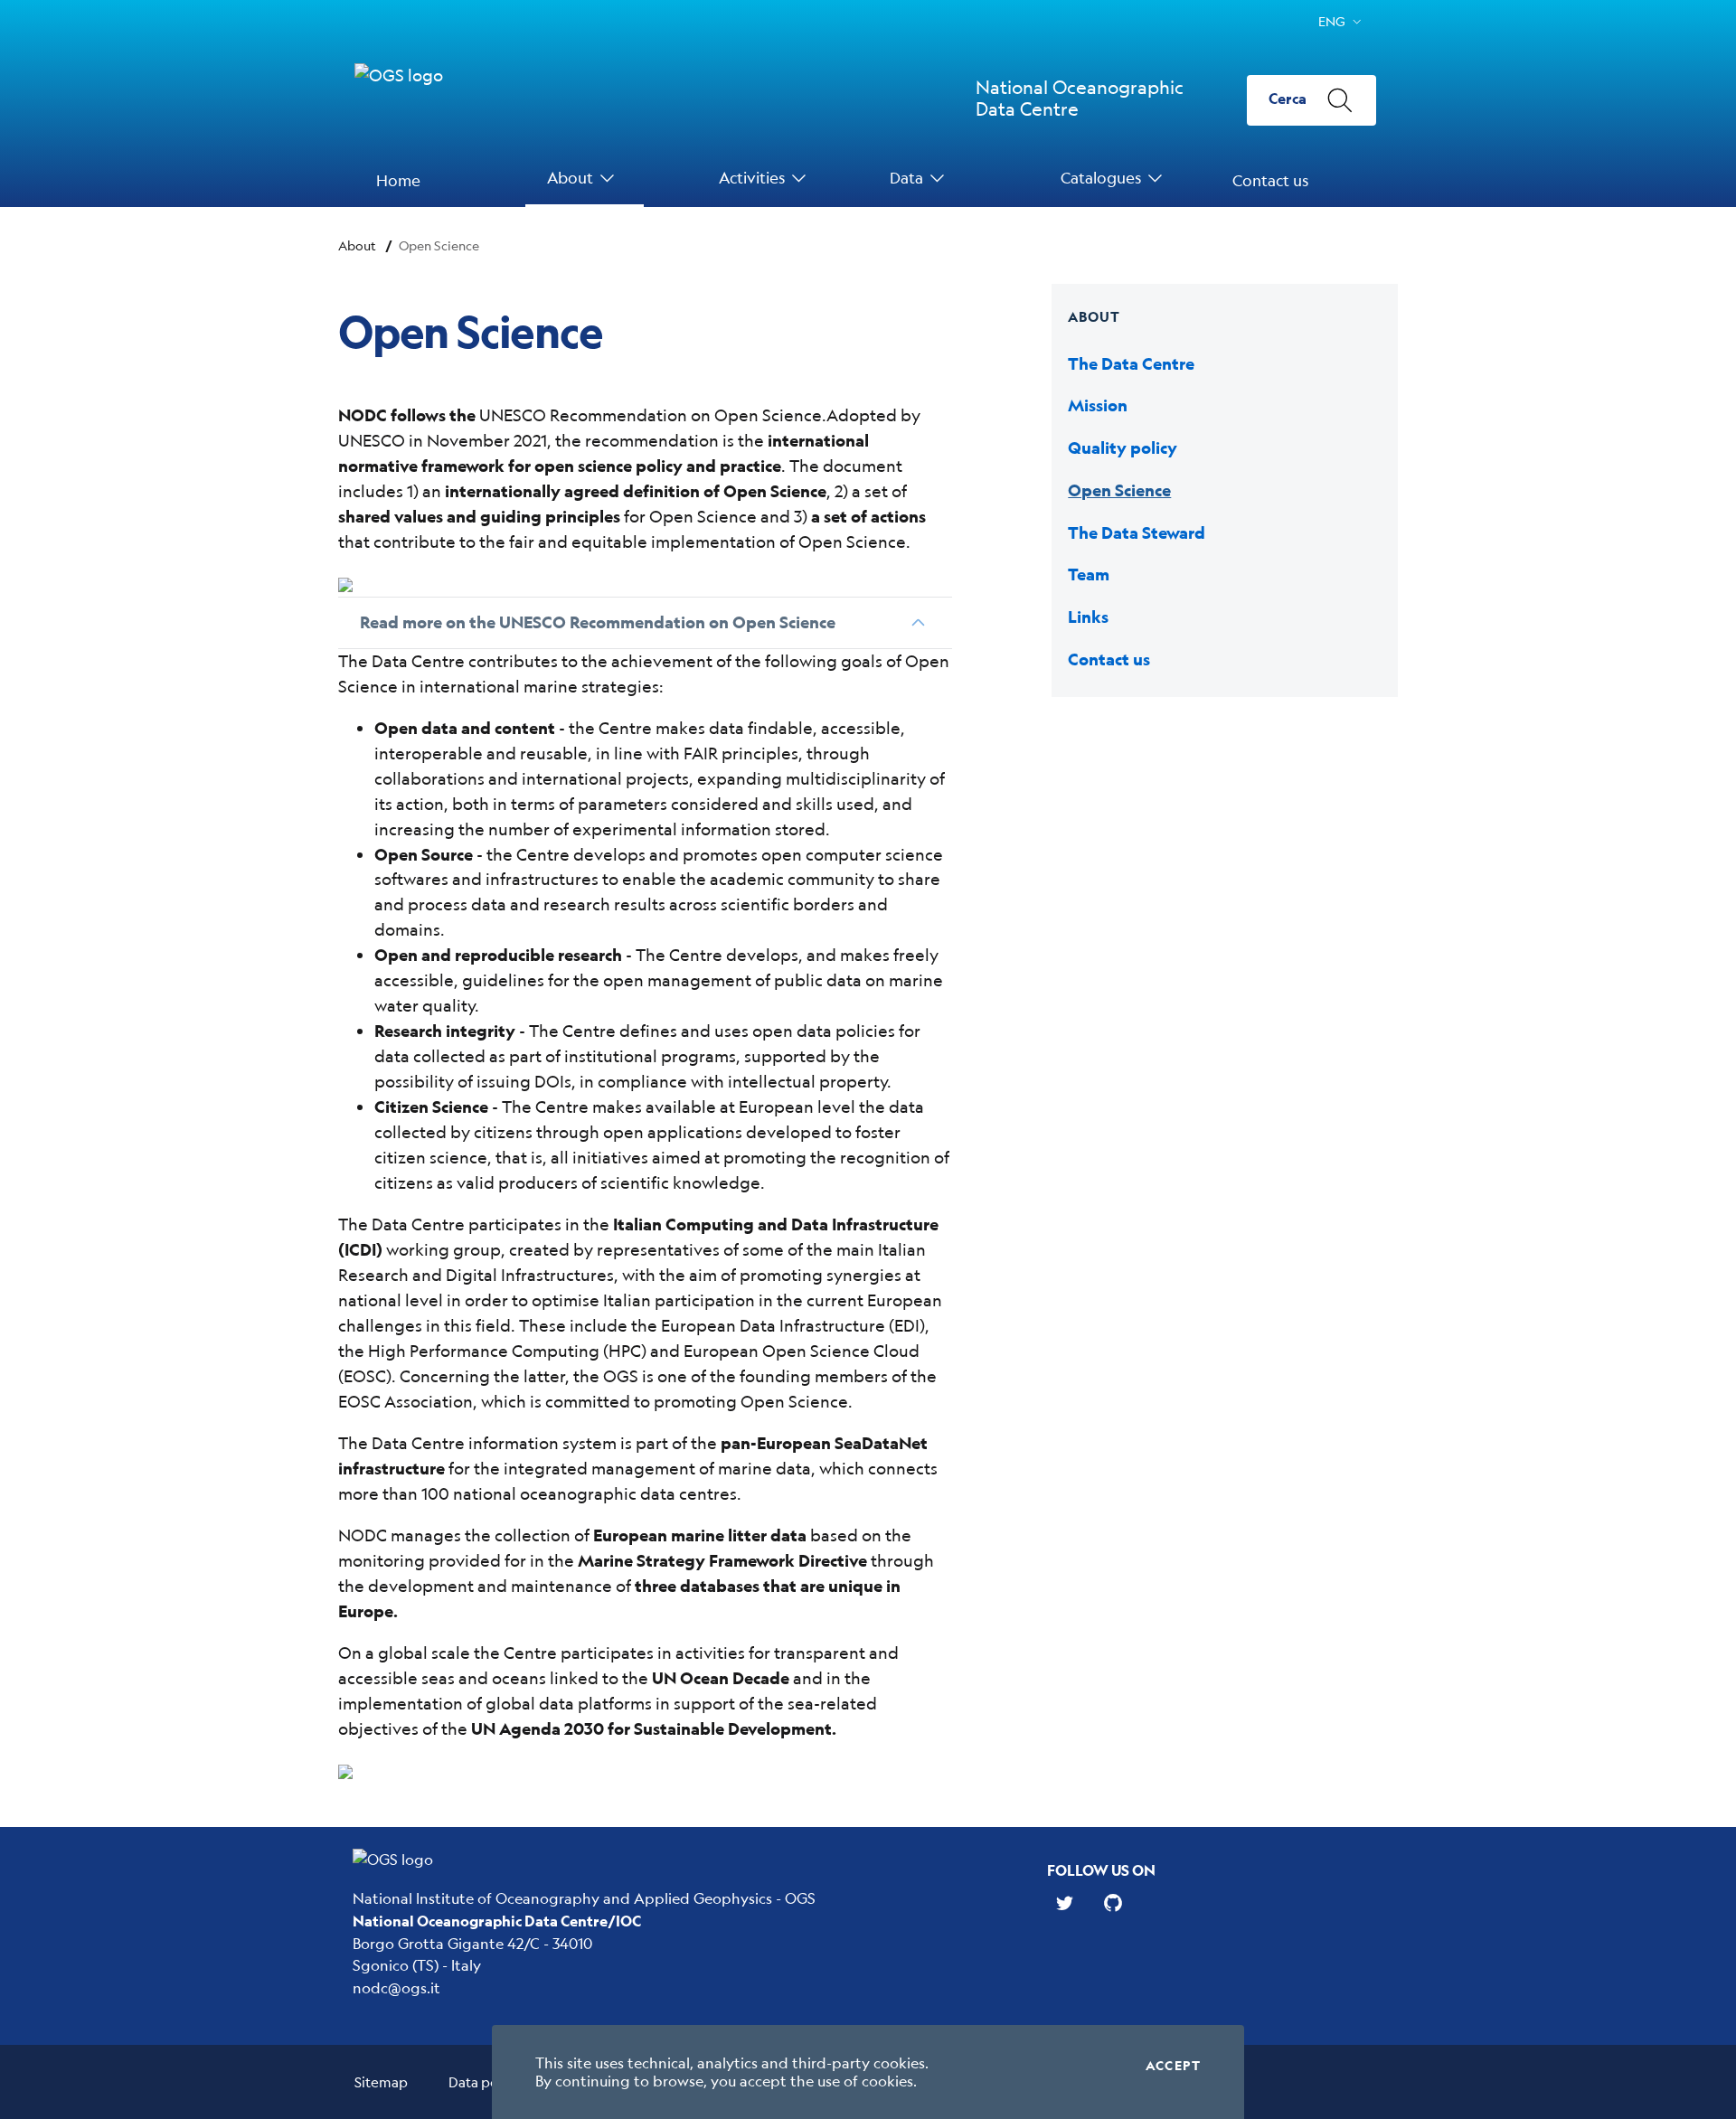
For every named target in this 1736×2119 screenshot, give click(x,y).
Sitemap (381, 2081)
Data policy (484, 2081)
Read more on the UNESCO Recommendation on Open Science (598, 622)
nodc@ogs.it (396, 1987)
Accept (1173, 2066)
